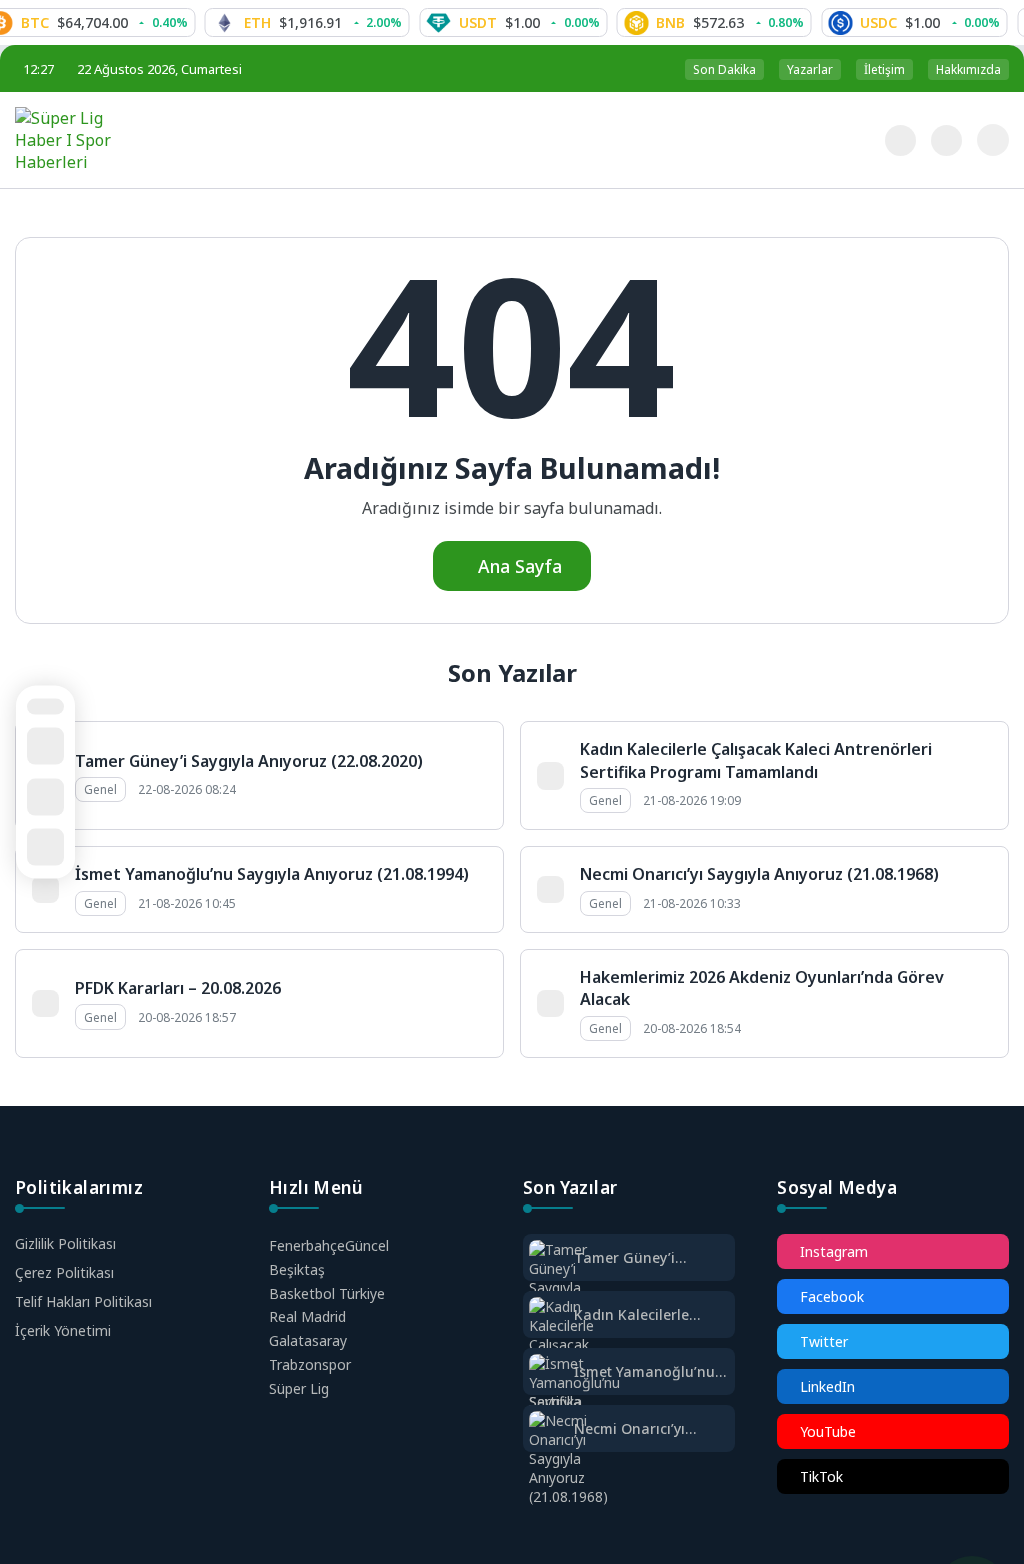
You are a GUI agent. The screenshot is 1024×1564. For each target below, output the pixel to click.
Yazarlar (810, 69)
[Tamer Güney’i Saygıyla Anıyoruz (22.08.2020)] (568, 1287)
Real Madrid (307, 1316)
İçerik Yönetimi (63, 1330)
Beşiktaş (297, 1269)
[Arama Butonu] (946, 140)
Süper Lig (299, 1388)
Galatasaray (308, 1340)
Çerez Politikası (64, 1272)
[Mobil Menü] (854, 139)
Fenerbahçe (329, 1245)
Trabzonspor (310, 1364)
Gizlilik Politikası (65, 1243)
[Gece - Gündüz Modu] (900, 150)
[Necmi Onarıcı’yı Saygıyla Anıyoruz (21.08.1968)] (568, 1458)
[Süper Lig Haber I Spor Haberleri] (180, 140)
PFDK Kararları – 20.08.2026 (178, 988)
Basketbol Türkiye (327, 1293)
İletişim (884, 69)
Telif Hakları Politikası (83, 1301)
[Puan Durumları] (45, 706)
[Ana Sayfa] (45, 746)
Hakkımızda (968, 69)
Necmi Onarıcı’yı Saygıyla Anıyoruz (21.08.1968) (759, 874)
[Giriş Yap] (993, 140)
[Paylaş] (45, 796)
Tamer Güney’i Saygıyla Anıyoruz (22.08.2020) (249, 761)
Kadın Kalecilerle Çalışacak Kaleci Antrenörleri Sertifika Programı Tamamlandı (756, 760)
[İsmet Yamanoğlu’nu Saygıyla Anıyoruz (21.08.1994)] (574, 1401)
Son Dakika (724, 69)
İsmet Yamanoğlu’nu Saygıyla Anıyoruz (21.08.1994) (272, 874)
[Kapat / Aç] (45, 847)
